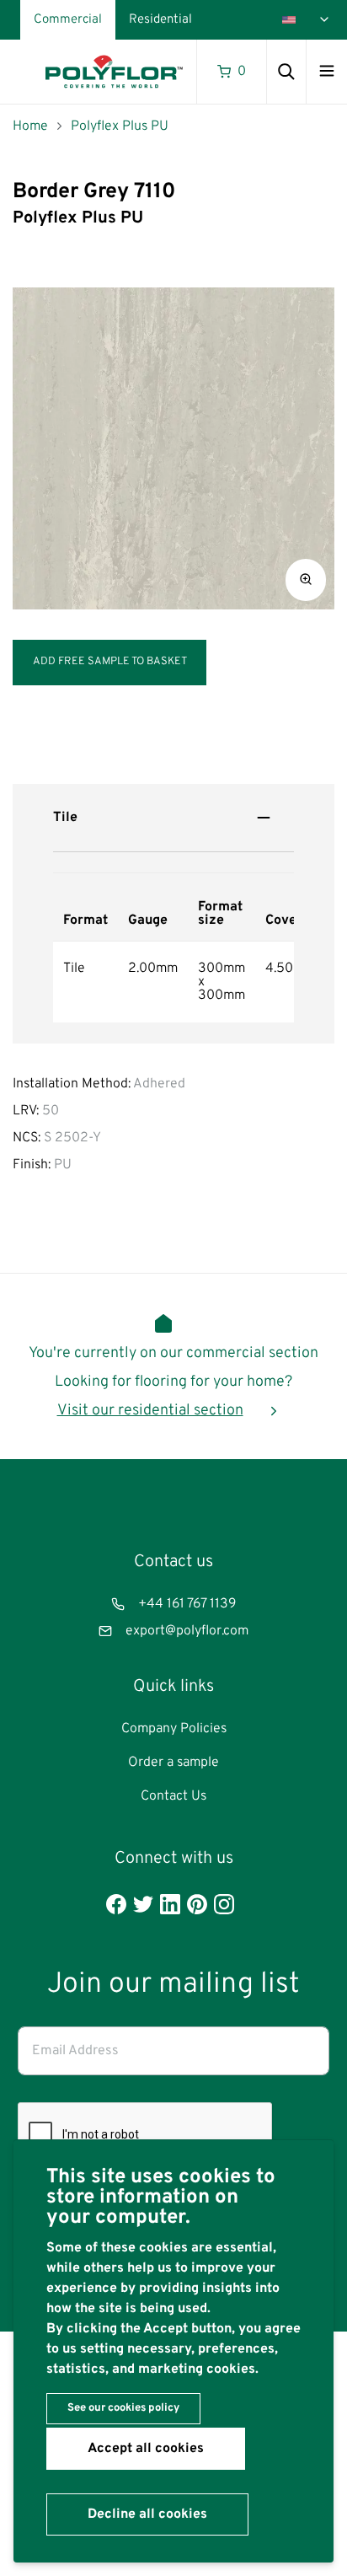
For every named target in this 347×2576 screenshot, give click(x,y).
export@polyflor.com (187, 1631)
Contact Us (173, 1796)
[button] (306, 580)
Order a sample (173, 1763)
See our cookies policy (123, 2408)
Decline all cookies (147, 2514)
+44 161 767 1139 (187, 1604)
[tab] (173, 818)
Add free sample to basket (110, 662)
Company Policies (174, 1729)
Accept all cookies (146, 2449)
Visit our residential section (150, 1411)
